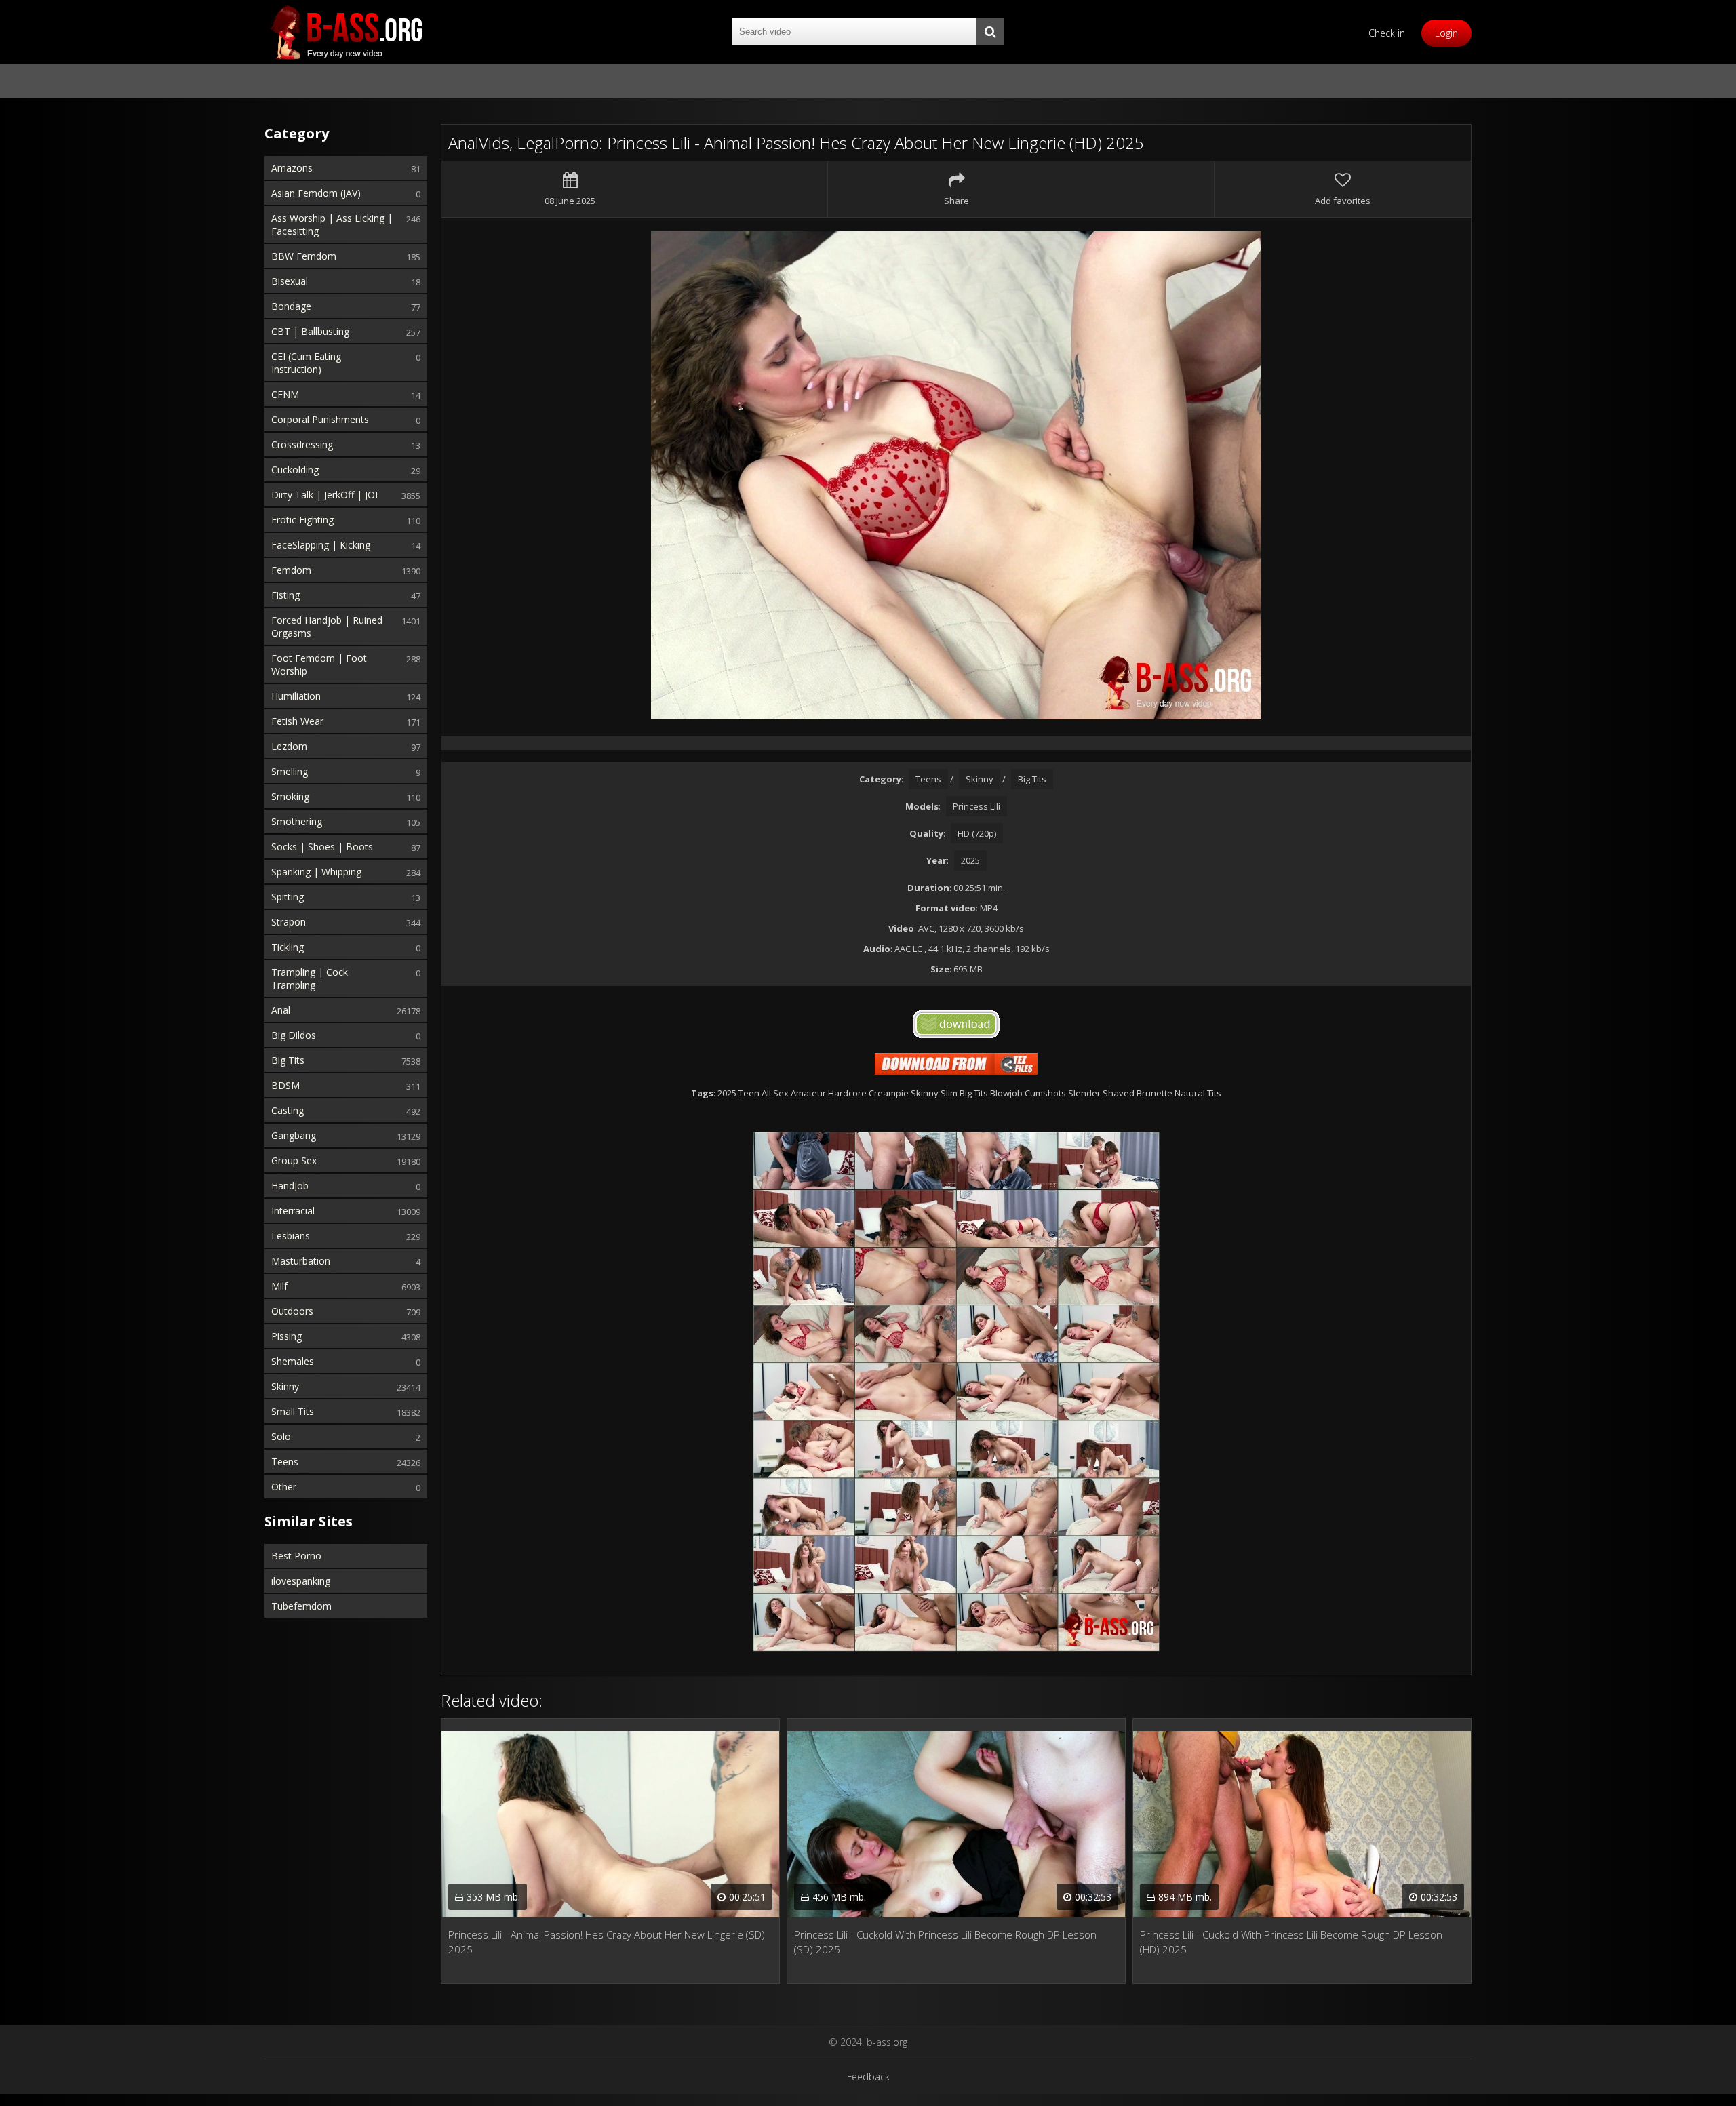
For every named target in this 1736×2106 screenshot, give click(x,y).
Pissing (287, 1336)
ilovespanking (301, 1581)
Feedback (868, 2077)
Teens (285, 1462)
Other (284, 1487)
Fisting (285, 595)
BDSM (285, 1085)
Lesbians (291, 1236)
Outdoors (292, 1311)
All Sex (775, 1093)
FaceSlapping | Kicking (321, 545)
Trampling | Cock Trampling (310, 978)
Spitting (288, 897)
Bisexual (290, 281)
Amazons (292, 168)
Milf (279, 1286)
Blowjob (1006, 1093)
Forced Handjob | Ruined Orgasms (327, 627)
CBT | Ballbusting (310, 331)
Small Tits (293, 1411)
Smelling (290, 771)
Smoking (290, 796)
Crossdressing (302, 444)
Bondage (291, 306)
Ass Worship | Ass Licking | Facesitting (332, 224)
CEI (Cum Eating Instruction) (306, 363)
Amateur (808, 1093)
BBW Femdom (304, 256)
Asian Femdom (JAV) (316, 193)
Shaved (1119, 1093)
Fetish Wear (297, 721)
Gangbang (294, 1135)
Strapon (289, 922)
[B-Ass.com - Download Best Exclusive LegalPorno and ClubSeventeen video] (346, 32)
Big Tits (288, 1060)
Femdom (291, 570)
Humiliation (296, 696)
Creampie (889, 1093)
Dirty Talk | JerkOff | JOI (324, 495)
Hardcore (847, 1093)
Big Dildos (294, 1035)
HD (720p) (977, 833)
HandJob (290, 1186)
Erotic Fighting (302, 520)
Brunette (1155, 1093)
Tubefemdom (301, 1606)
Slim (949, 1093)
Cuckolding (295, 470)
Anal (281, 1010)
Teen (749, 1093)
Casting (288, 1110)
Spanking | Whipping (316, 872)
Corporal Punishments (320, 419)
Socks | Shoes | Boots (322, 847)
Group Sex (294, 1160)
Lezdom (289, 746)
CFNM (285, 394)
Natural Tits (1198, 1093)
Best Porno (296, 1556)
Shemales (293, 1361)
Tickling (288, 947)
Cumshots (1045, 1093)
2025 (970, 860)
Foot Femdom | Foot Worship (319, 664)
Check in (1387, 33)
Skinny (285, 1386)
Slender (1084, 1093)
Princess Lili (976, 806)
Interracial (293, 1211)
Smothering (297, 821)
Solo (281, 1436)
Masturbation (301, 1261)
